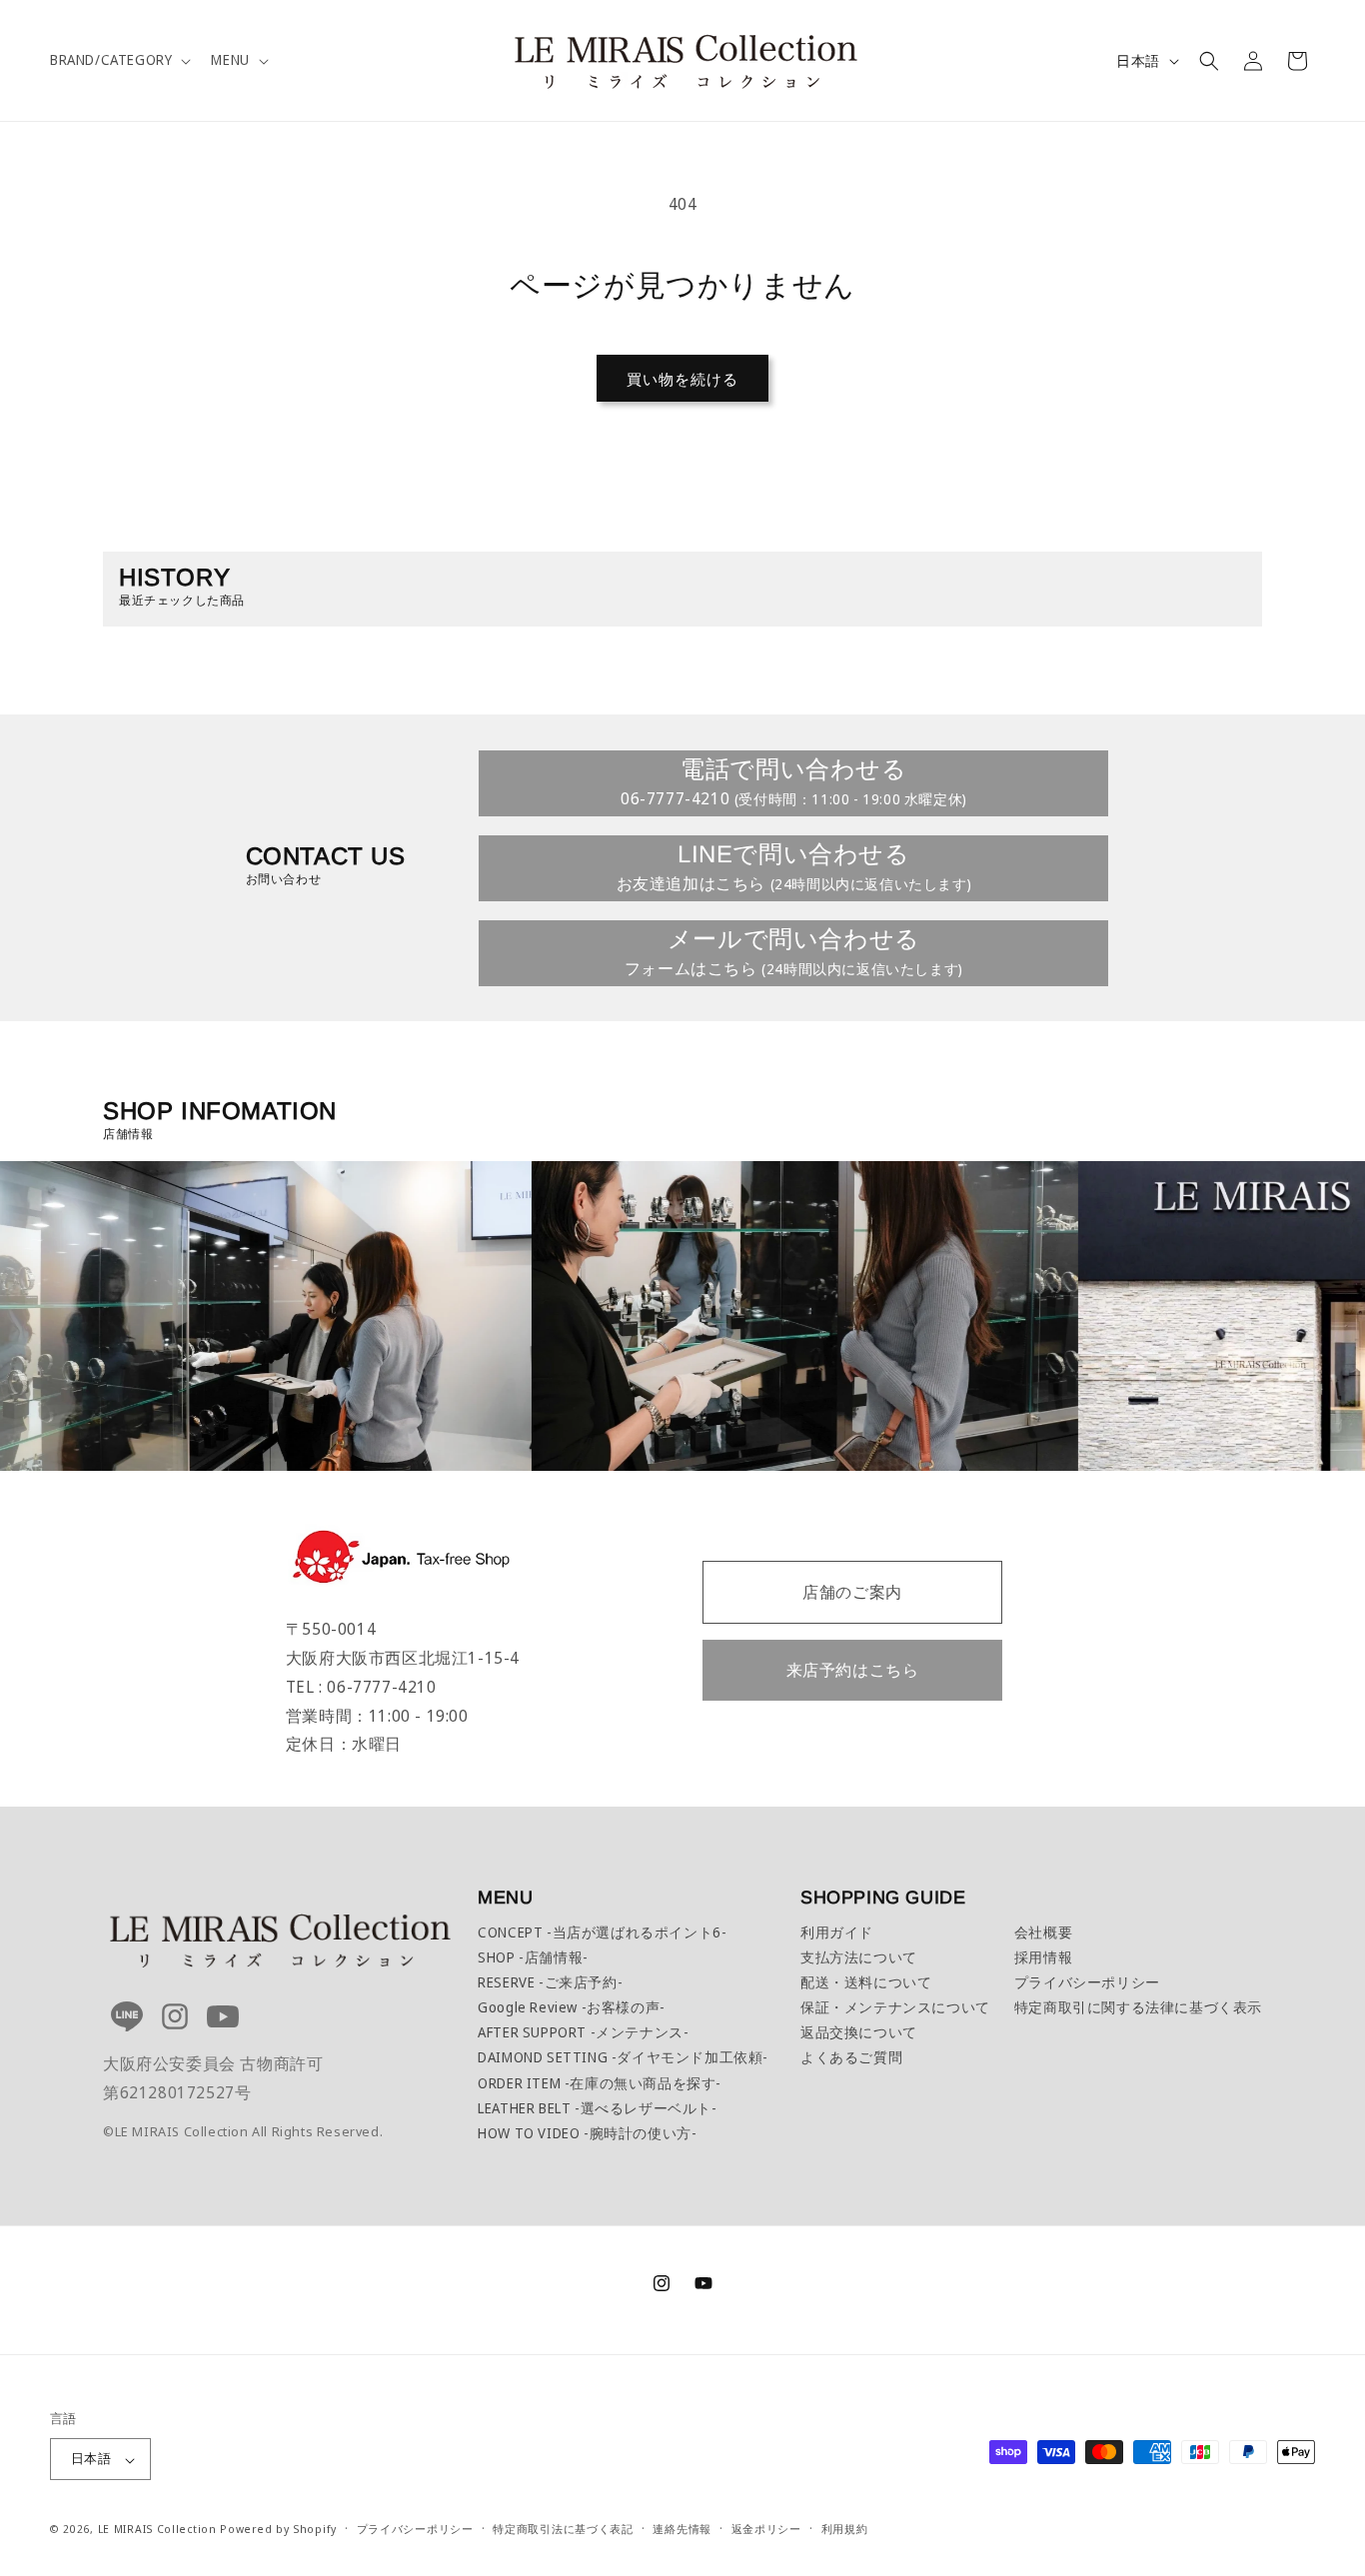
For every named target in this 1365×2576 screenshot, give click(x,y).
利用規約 (845, 2530)
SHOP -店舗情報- (533, 1957)
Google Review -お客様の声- (572, 2007)
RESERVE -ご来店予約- (550, 1982)
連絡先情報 (682, 2530)
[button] (118, 60)
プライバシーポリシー (1087, 1982)
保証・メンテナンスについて (895, 2007)
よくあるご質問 (851, 2057)
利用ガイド (837, 1932)
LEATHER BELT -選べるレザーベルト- (597, 2108)
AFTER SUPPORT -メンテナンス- (583, 2032)
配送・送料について (866, 1982)
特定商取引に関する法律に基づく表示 (1138, 2007)
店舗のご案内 (852, 1592)
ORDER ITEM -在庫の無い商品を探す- (600, 2083)
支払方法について (859, 1957)
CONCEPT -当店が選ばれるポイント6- (602, 1932)
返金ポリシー (766, 2530)
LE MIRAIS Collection (157, 2530)
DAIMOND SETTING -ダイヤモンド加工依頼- (623, 2057)
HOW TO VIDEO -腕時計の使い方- (587, 2133)
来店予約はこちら (853, 1670)
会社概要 (1043, 1932)
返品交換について (859, 2032)
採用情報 (1043, 1957)
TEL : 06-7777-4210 (361, 1687)
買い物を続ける (682, 379)
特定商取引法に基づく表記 (563, 2530)
